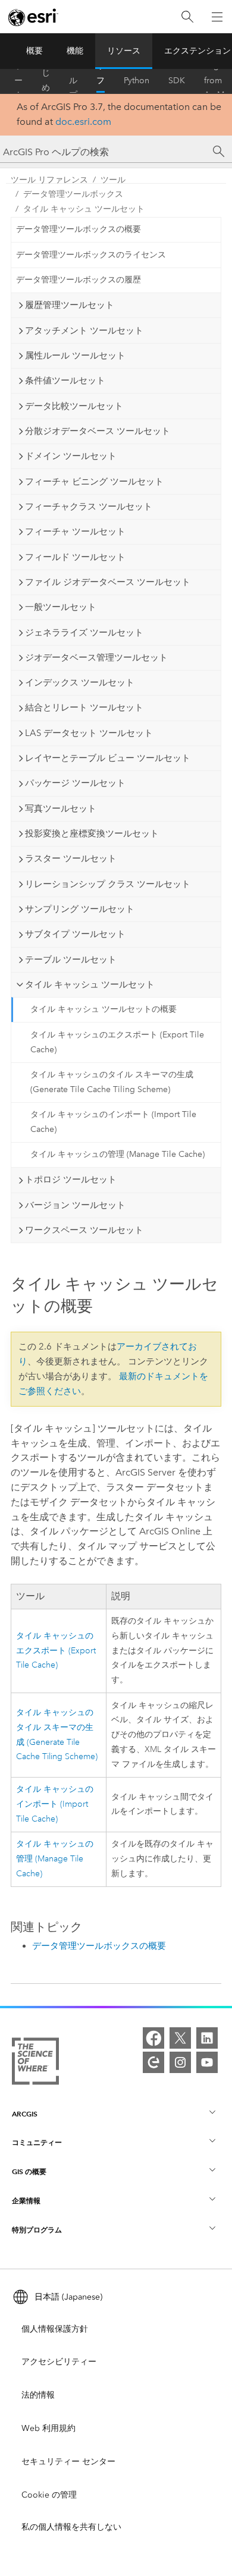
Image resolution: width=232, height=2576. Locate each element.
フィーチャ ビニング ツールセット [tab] (94, 482)
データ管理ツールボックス (73, 194)
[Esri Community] (153, 2062)
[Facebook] (153, 2038)
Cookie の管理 (49, 2495)
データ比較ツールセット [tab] (74, 406)
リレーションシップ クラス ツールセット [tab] (108, 884)
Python (137, 81)
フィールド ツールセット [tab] (75, 557)
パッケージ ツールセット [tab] (75, 783)
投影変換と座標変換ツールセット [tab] (92, 833)
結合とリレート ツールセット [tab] (84, 707)
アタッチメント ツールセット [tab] (84, 331)
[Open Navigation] (217, 17)
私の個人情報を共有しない (71, 2527)
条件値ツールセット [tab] (65, 380)
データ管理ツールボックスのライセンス (91, 255)
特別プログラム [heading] (37, 2230)
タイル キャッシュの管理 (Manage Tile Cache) (117, 1154)
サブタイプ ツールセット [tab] (75, 934)
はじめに (46, 81)
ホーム (18, 81)
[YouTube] (207, 2062)
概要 (35, 51)
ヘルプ (73, 81)
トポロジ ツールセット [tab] (71, 1180)
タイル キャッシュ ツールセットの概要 (104, 1009)
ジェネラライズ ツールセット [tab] (84, 633)
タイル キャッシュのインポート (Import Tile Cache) (113, 1122)
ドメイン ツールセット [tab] (71, 456)
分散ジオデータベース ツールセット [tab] (98, 431)
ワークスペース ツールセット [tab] (84, 1230)
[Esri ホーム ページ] (33, 17)
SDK (177, 81)
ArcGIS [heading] (25, 2114)
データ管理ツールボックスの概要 (79, 229)
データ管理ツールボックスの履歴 (79, 280)
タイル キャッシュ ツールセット (84, 209)
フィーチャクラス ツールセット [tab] (89, 507)
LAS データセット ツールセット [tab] (89, 733)
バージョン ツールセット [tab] (75, 1205)
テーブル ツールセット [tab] (71, 960)
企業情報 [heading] (26, 2201)
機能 (75, 51)
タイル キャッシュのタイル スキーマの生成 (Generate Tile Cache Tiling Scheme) (112, 1082)
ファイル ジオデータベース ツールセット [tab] (108, 582)
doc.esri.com (83, 122)
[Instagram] (180, 2062)
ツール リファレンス (101, 81)
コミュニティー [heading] (37, 2142)
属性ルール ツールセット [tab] (75, 356)
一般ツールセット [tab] (61, 607)
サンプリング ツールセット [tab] (80, 909)
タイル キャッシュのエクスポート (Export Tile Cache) (117, 1042)
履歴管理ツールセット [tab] (70, 305)
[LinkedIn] (207, 2038)
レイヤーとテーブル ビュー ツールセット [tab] (108, 758)
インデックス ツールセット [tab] (80, 682)
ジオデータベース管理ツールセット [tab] (96, 658)
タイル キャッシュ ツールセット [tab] (90, 985)
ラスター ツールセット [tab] (71, 858)
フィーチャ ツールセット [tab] (75, 531)
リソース (124, 51)
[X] (180, 2038)
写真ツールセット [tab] (61, 809)
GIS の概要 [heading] (29, 2171)
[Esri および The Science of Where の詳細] (35, 2064)
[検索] (187, 17)
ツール (113, 180)
